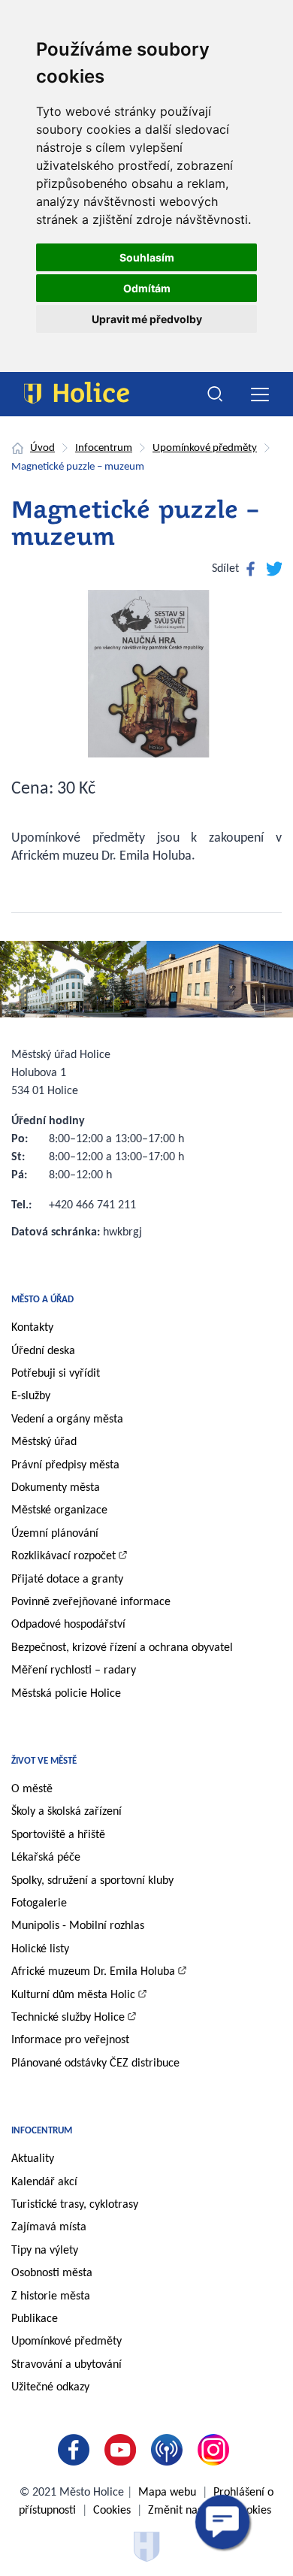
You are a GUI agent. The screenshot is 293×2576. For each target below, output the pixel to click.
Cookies (112, 2511)
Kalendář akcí (44, 2182)
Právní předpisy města (65, 1465)
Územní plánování (55, 1534)
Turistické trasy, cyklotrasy (75, 2205)
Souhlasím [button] (147, 257)
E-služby (31, 1396)
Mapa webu (167, 2493)
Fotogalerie (39, 1903)
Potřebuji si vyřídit (56, 1374)
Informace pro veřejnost (70, 2040)
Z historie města (51, 2296)
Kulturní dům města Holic (73, 1995)
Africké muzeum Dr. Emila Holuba (93, 1972)
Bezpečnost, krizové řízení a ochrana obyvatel (122, 1648)
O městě (32, 1789)
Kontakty (32, 1328)
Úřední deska (43, 1351)
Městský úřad (44, 1442)
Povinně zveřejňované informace (91, 1602)
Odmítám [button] (147, 288)
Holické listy (40, 1949)
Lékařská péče (46, 1858)
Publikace (35, 2319)
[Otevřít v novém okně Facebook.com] (77, 2450)
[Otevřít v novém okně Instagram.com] (216, 2450)
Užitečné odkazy (50, 2387)
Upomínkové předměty (205, 448)
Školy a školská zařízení (66, 1812)
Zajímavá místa (49, 2227)
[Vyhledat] (216, 395)
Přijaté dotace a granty (67, 1580)
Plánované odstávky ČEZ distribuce (95, 2064)
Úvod (42, 448)
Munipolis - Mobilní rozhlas (78, 1926)
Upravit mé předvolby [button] (147, 319)
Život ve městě (44, 1761)
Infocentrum (104, 448)
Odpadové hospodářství (68, 1625)
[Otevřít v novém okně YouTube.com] (123, 2450)
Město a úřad (42, 1300)
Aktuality (33, 2159)
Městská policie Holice (66, 1694)
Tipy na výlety (45, 2251)
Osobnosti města (52, 2273)
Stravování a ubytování (66, 2365)
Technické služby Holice (68, 2018)
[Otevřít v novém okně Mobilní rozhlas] (170, 2450)
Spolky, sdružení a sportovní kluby (92, 1881)
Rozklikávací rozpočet (63, 1556)
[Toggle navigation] (260, 394)
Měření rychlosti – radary (74, 1670)
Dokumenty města (56, 1488)
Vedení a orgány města (67, 1420)
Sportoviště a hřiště (58, 1835)
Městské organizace (59, 1510)
